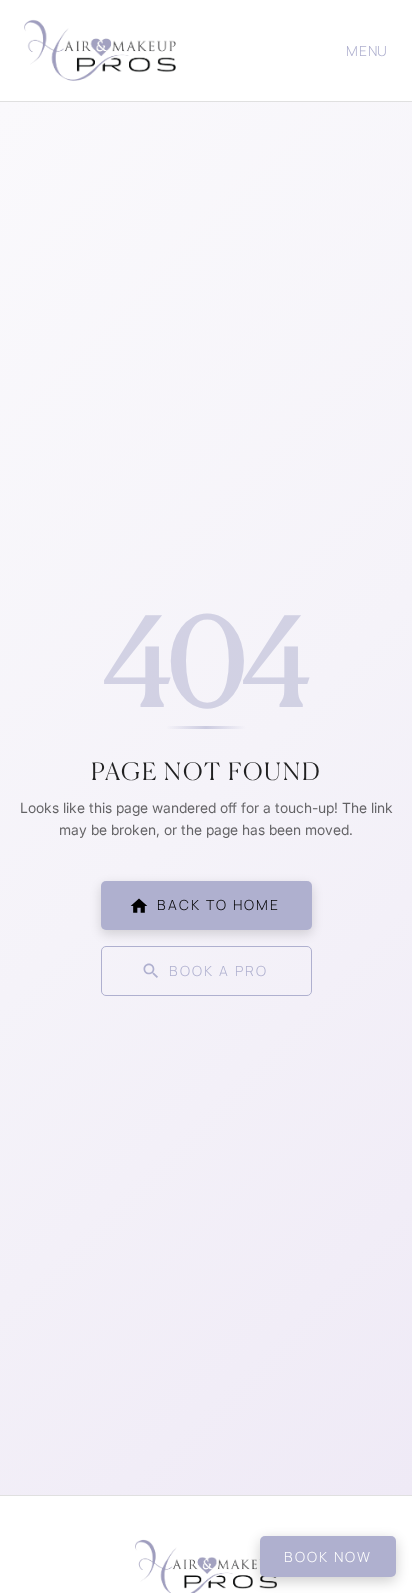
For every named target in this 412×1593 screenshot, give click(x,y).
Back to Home (218, 904)
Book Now (328, 1556)
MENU (367, 50)
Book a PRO (218, 970)
